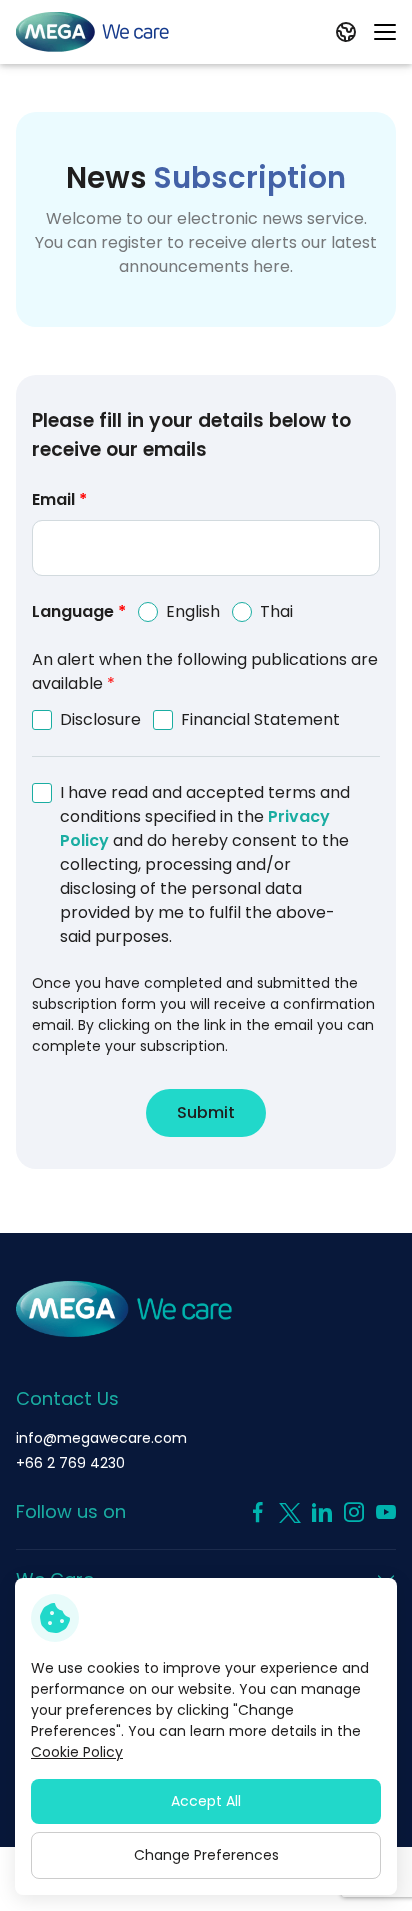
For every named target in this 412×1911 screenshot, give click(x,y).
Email (59, 499)
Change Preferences (206, 1855)
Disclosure (100, 719)
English (193, 611)
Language (79, 611)
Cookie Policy (77, 1752)
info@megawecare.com (101, 1438)
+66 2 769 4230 (70, 1463)
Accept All (206, 1801)
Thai (276, 611)
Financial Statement (260, 719)
